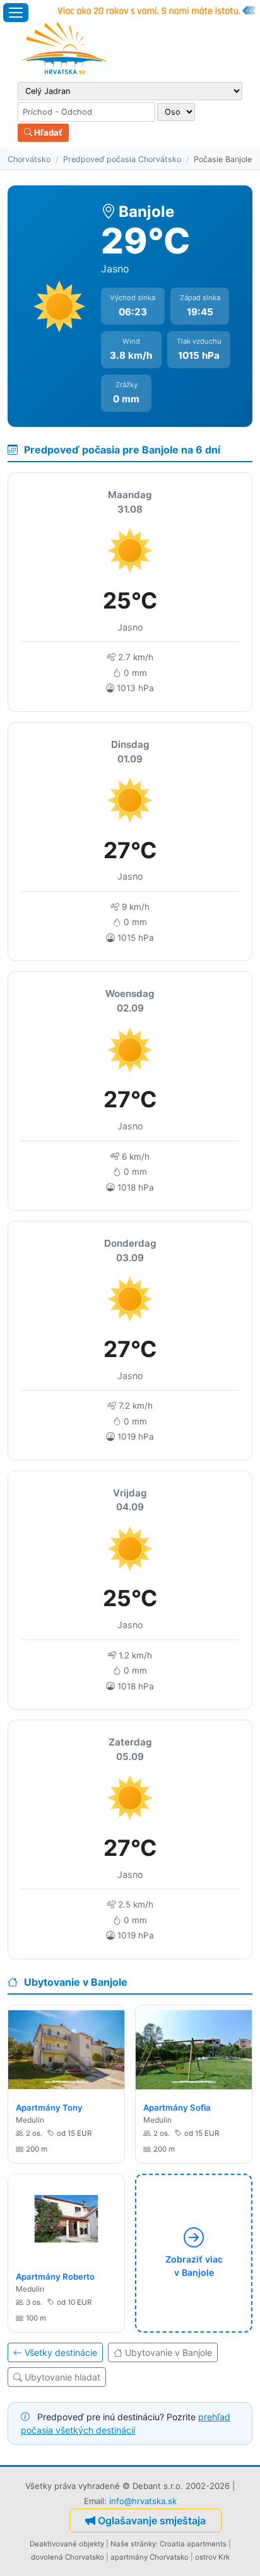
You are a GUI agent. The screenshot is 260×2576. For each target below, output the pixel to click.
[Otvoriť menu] (16, 13)
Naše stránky (133, 2544)
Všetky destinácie (61, 2352)
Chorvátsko (29, 159)
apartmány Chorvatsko (150, 2557)
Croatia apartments (193, 2544)
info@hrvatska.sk (143, 2501)
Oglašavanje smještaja (152, 2521)
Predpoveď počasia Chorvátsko (122, 159)
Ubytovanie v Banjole (168, 2352)
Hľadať (47, 132)
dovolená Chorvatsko (68, 2557)
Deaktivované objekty (67, 2544)
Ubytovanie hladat (62, 2377)
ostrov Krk (212, 2557)
